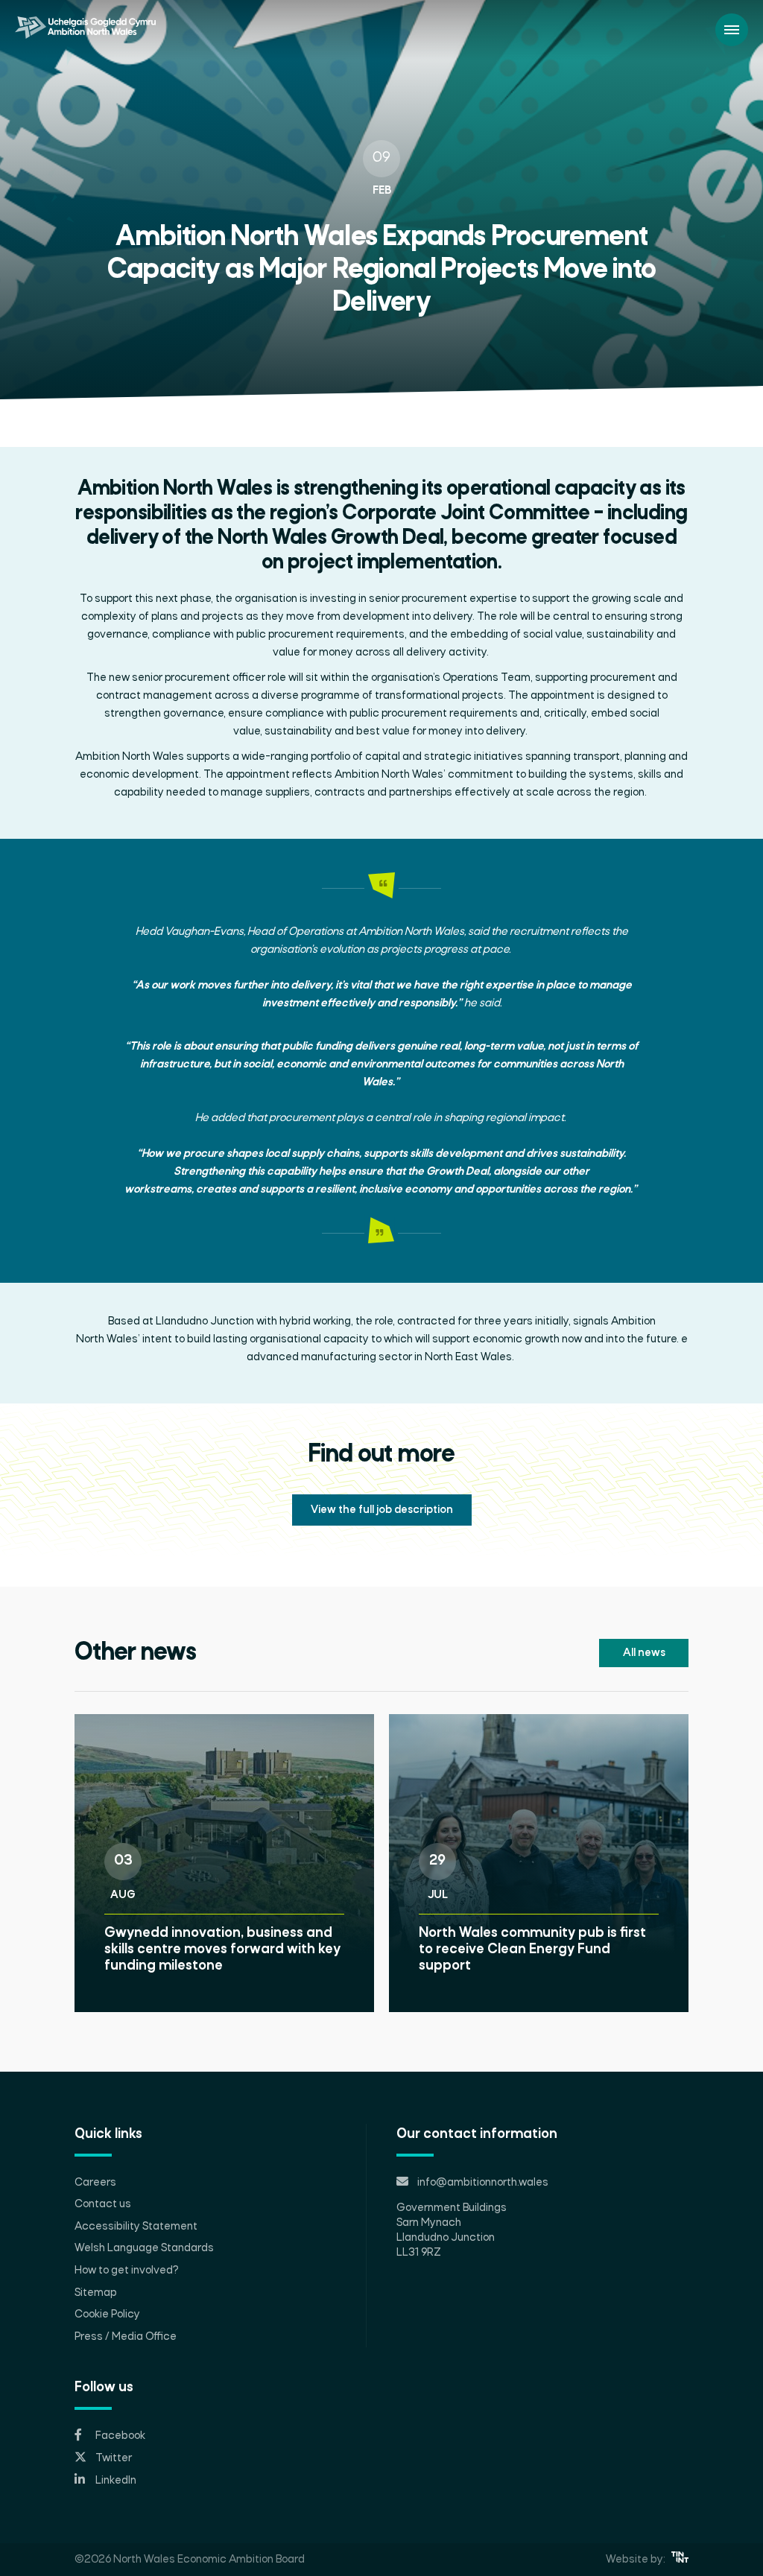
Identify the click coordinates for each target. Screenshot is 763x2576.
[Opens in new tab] (680, 2560)
